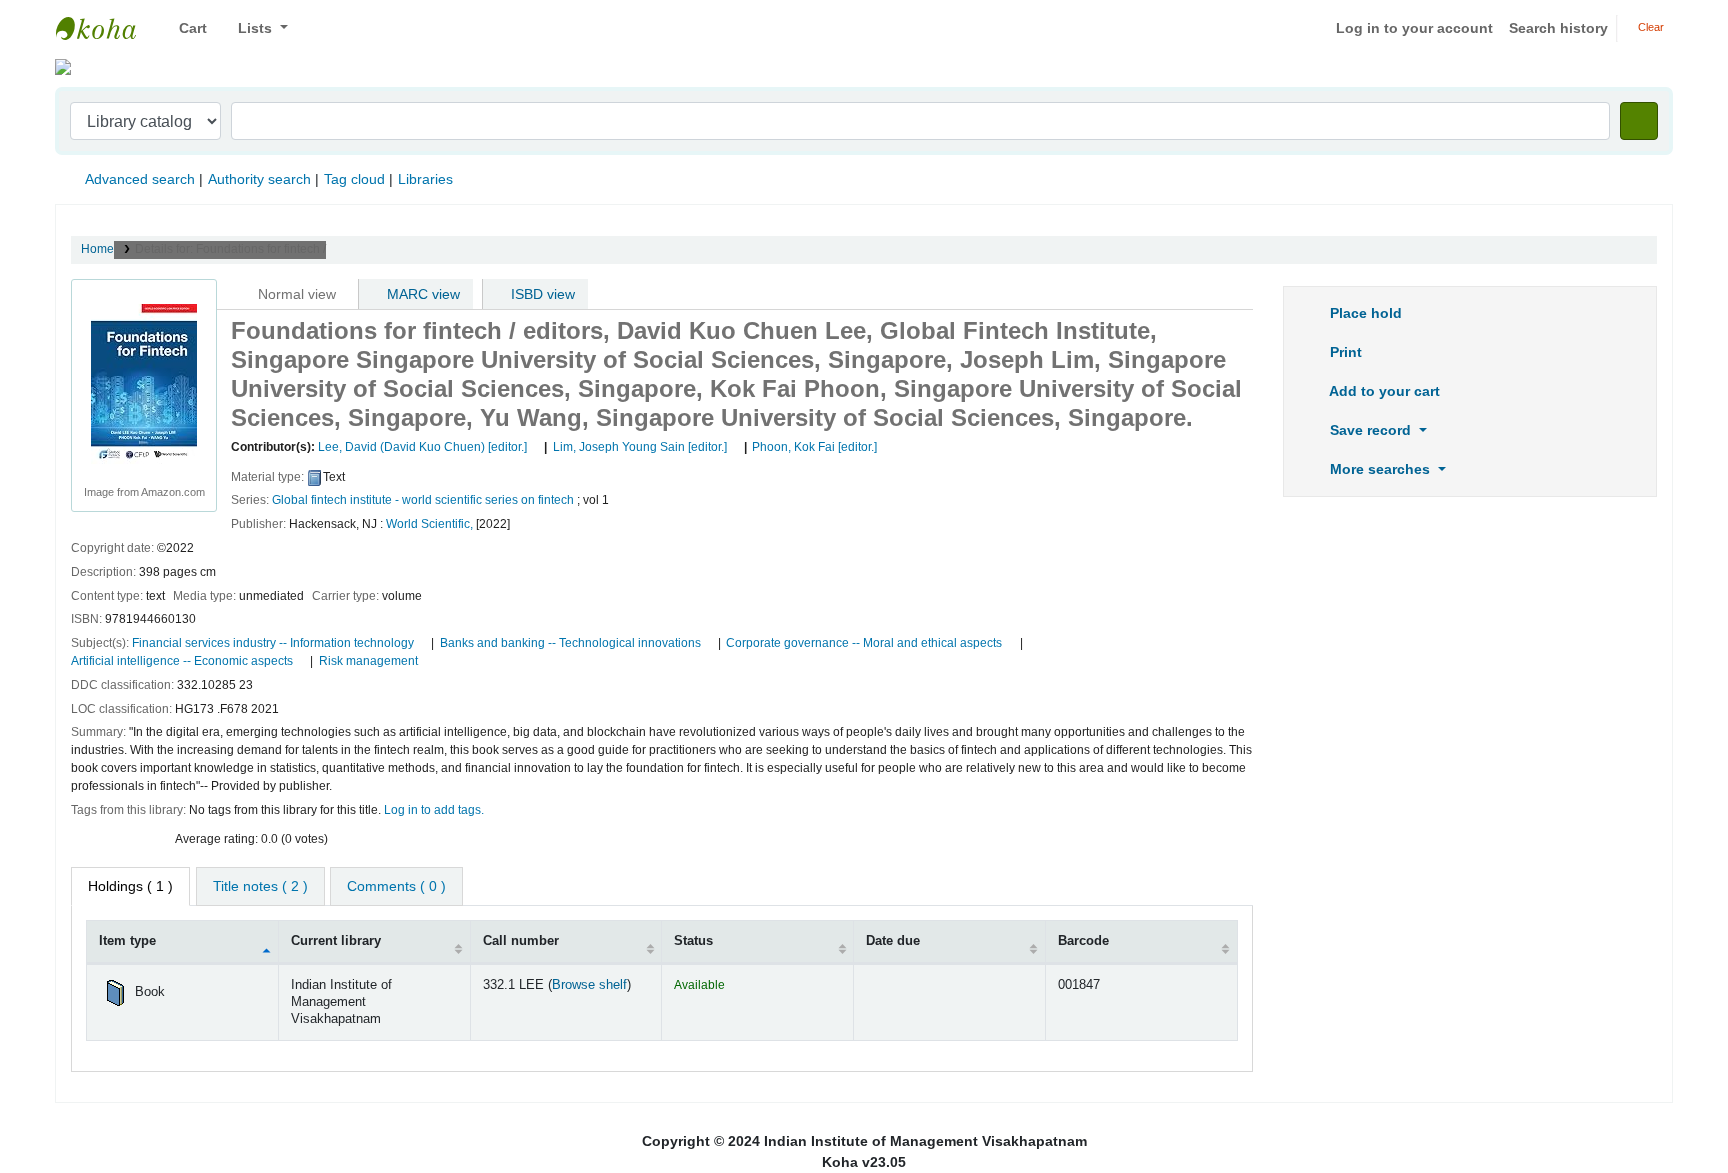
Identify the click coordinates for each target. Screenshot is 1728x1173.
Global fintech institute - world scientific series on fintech (423, 500)
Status (693, 941)
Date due (893, 941)
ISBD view (541, 294)
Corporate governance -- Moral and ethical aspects (864, 643)
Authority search (259, 179)
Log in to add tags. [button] (434, 810)
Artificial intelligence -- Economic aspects (182, 661)
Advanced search (140, 179)
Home (97, 249)
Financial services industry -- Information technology (273, 643)
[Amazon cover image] (144, 383)
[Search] (1639, 121)
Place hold (1364, 313)
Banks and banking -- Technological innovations (570, 643)
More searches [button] (1380, 469)
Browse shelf (589, 985)
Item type (127, 941)
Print (1344, 352)
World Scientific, (429, 524)
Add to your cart (1383, 391)
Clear (1649, 27)
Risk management (368, 661)
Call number (521, 941)
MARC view (421, 294)
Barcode (1083, 941)
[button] (185, 28)
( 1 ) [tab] (130, 886)
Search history (1558, 28)
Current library (336, 941)
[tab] (260, 886)
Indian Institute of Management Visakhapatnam (106, 28)
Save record (1370, 430)
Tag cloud (354, 179)
